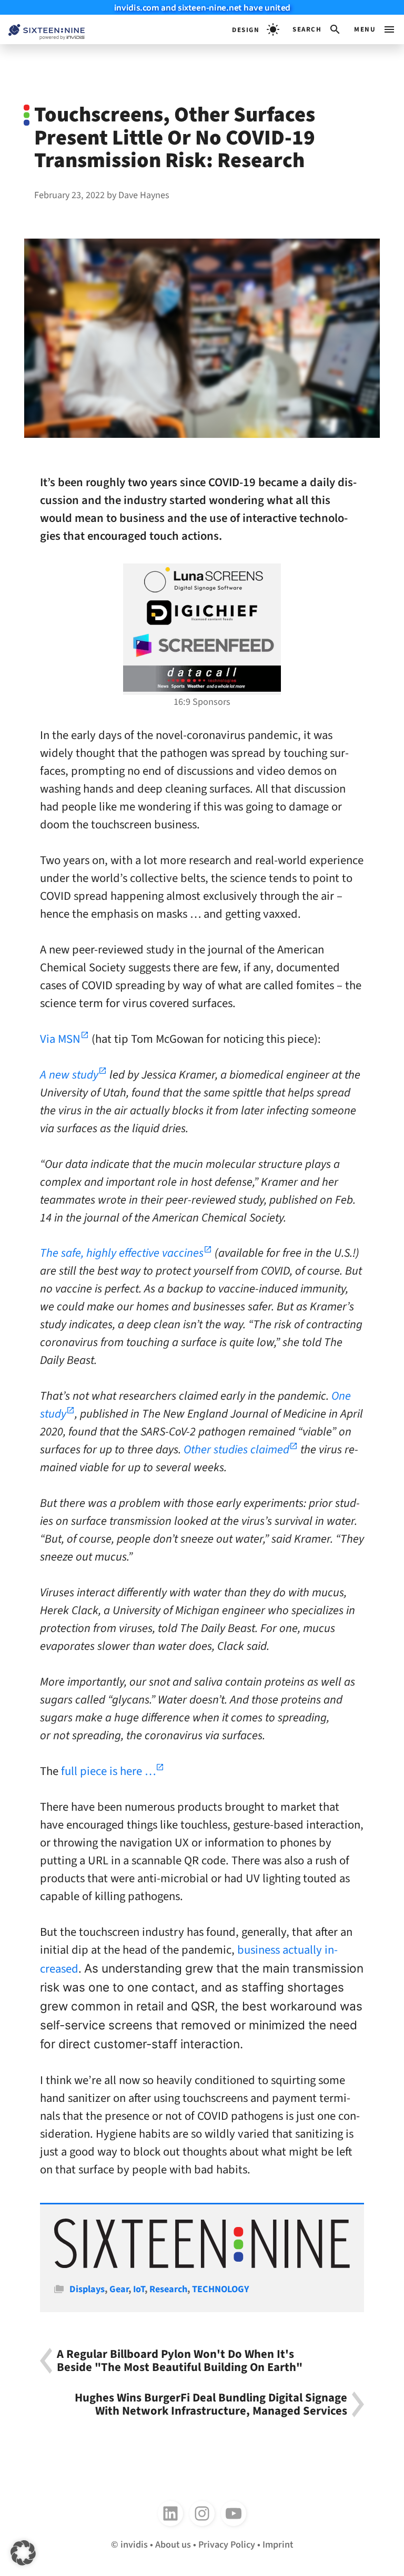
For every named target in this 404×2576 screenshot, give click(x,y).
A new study (69, 1075)
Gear (119, 2289)
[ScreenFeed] (202, 645)
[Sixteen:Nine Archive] (202, 2265)
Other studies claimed (236, 1450)
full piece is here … (108, 1771)
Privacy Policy (227, 2544)
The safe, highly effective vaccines (122, 1253)
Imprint (278, 2544)
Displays (87, 2289)
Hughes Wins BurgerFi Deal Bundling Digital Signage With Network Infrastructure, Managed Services (211, 2404)
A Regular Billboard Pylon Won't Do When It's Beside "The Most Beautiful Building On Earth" (180, 2361)
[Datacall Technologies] (202, 679)
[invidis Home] (42, 30)
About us (173, 2544)
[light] (256, 29)
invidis (134, 2544)
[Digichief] (202, 613)
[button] (317, 29)
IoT (139, 2289)
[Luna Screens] (202, 580)
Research (168, 2289)
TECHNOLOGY (221, 2289)
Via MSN (60, 1039)
